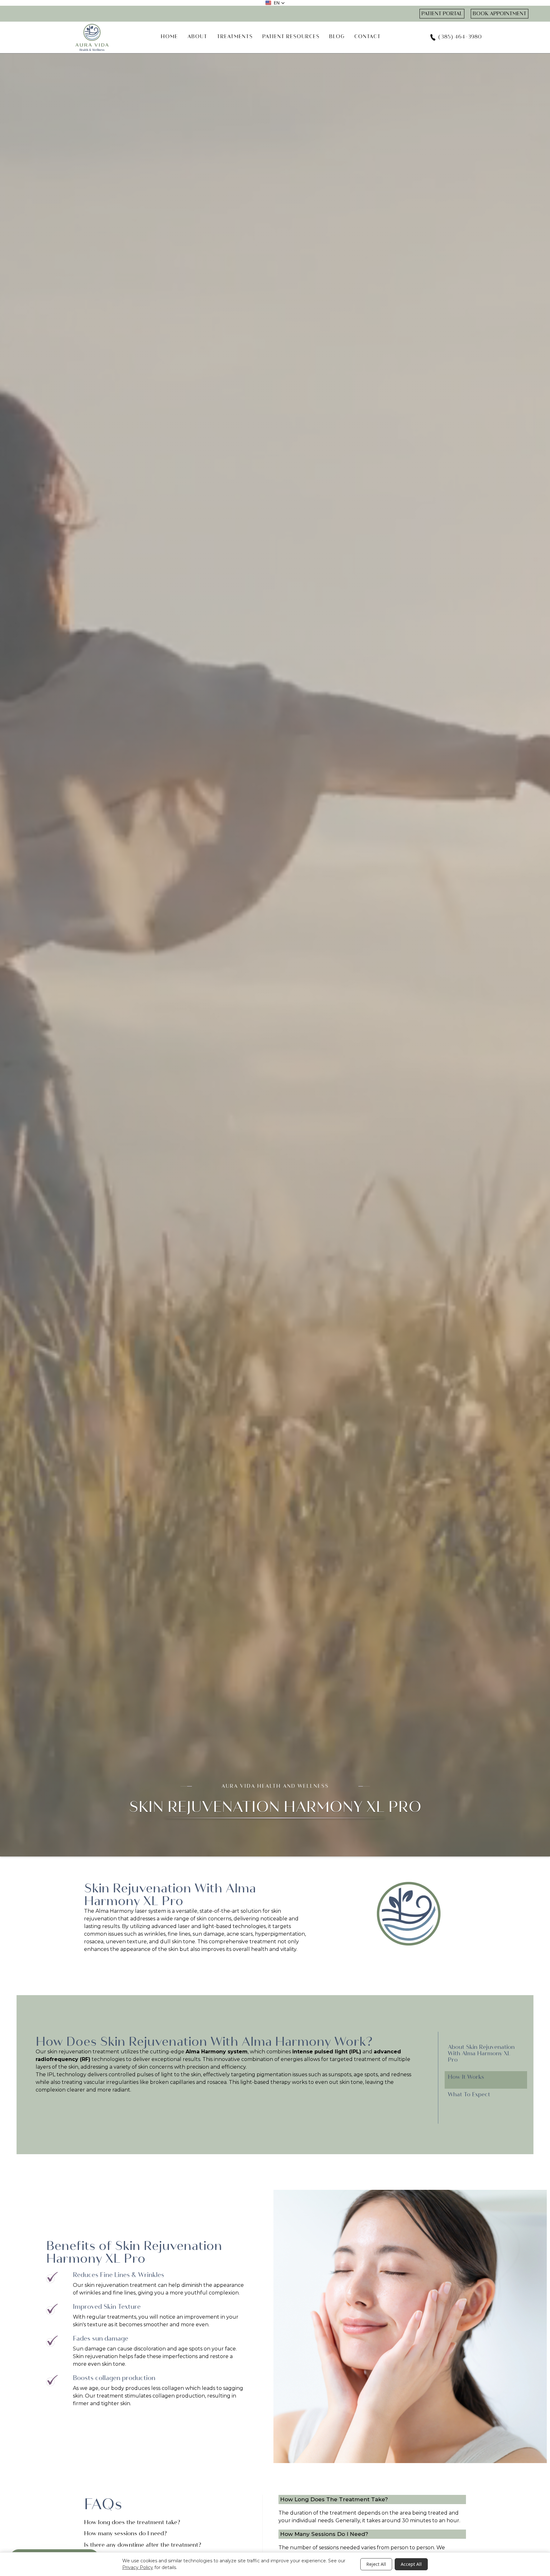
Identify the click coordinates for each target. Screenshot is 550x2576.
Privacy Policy (138, 2567)
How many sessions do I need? (125, 2534)
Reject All (376, 2564)
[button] (275, 3)
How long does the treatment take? (132, 2523)
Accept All (411, 2564)
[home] (92, 37)
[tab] (486, 2056)
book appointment (500, 14)
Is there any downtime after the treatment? (143, 2545)
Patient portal (442, 14)
